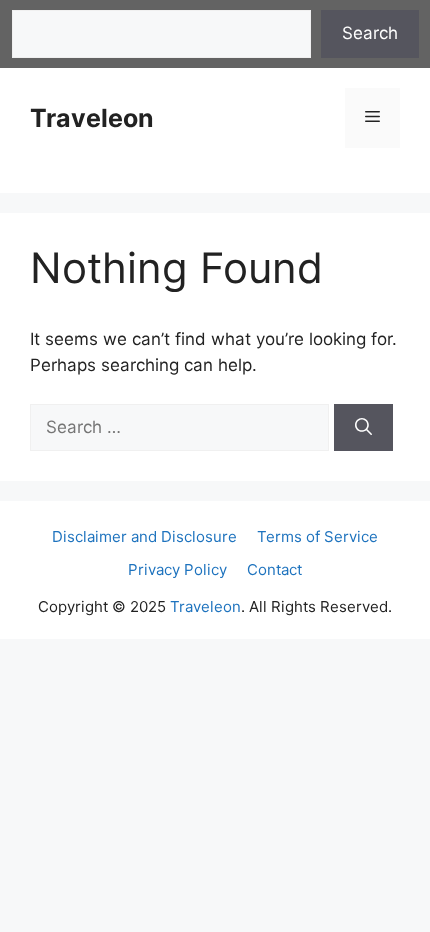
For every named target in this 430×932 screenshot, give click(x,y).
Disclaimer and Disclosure (144, 536)
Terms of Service (317, 536)
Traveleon (92, 118)
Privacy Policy (177, 569)
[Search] (363, 428)
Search (370, 33)
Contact (274, 569)
